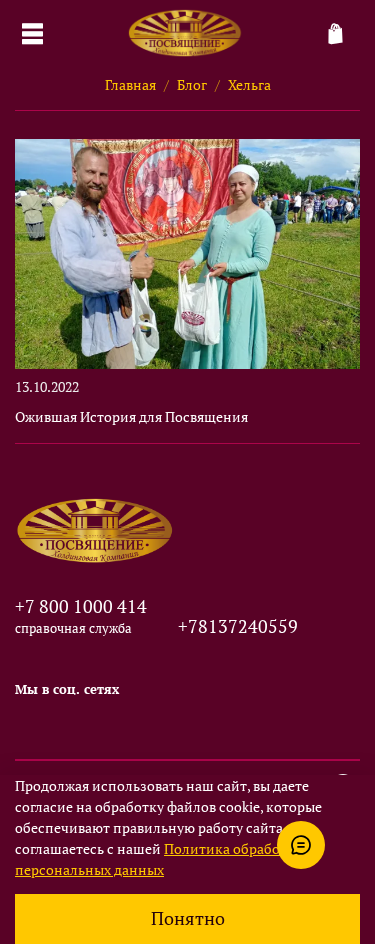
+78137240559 (238, 626)
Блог (192, 84)
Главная (130, 84)
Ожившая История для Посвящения (131, 416)
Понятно (188, 918)
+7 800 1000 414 (81, 606)
